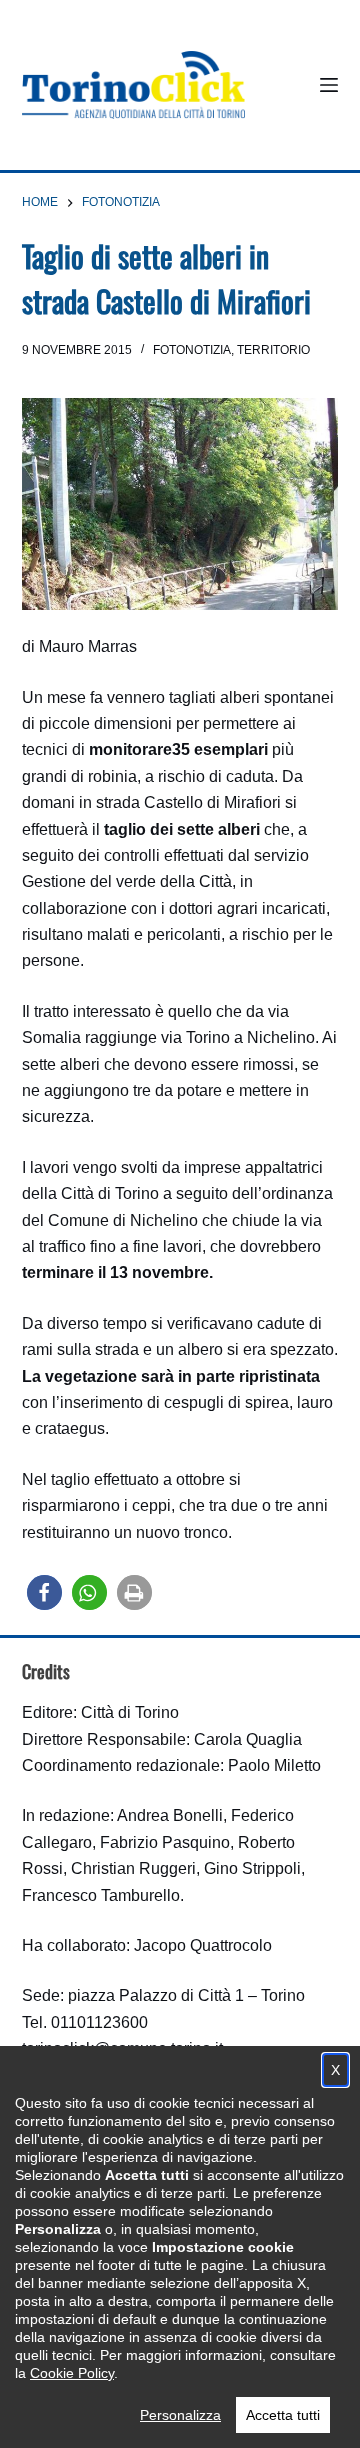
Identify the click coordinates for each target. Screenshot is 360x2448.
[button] (44, 1592)
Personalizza (180, 2415)
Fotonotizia (192, 350)
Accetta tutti (283, 2415)
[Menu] (329, 85)
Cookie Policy (72, 2373)
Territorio (273, 350)
